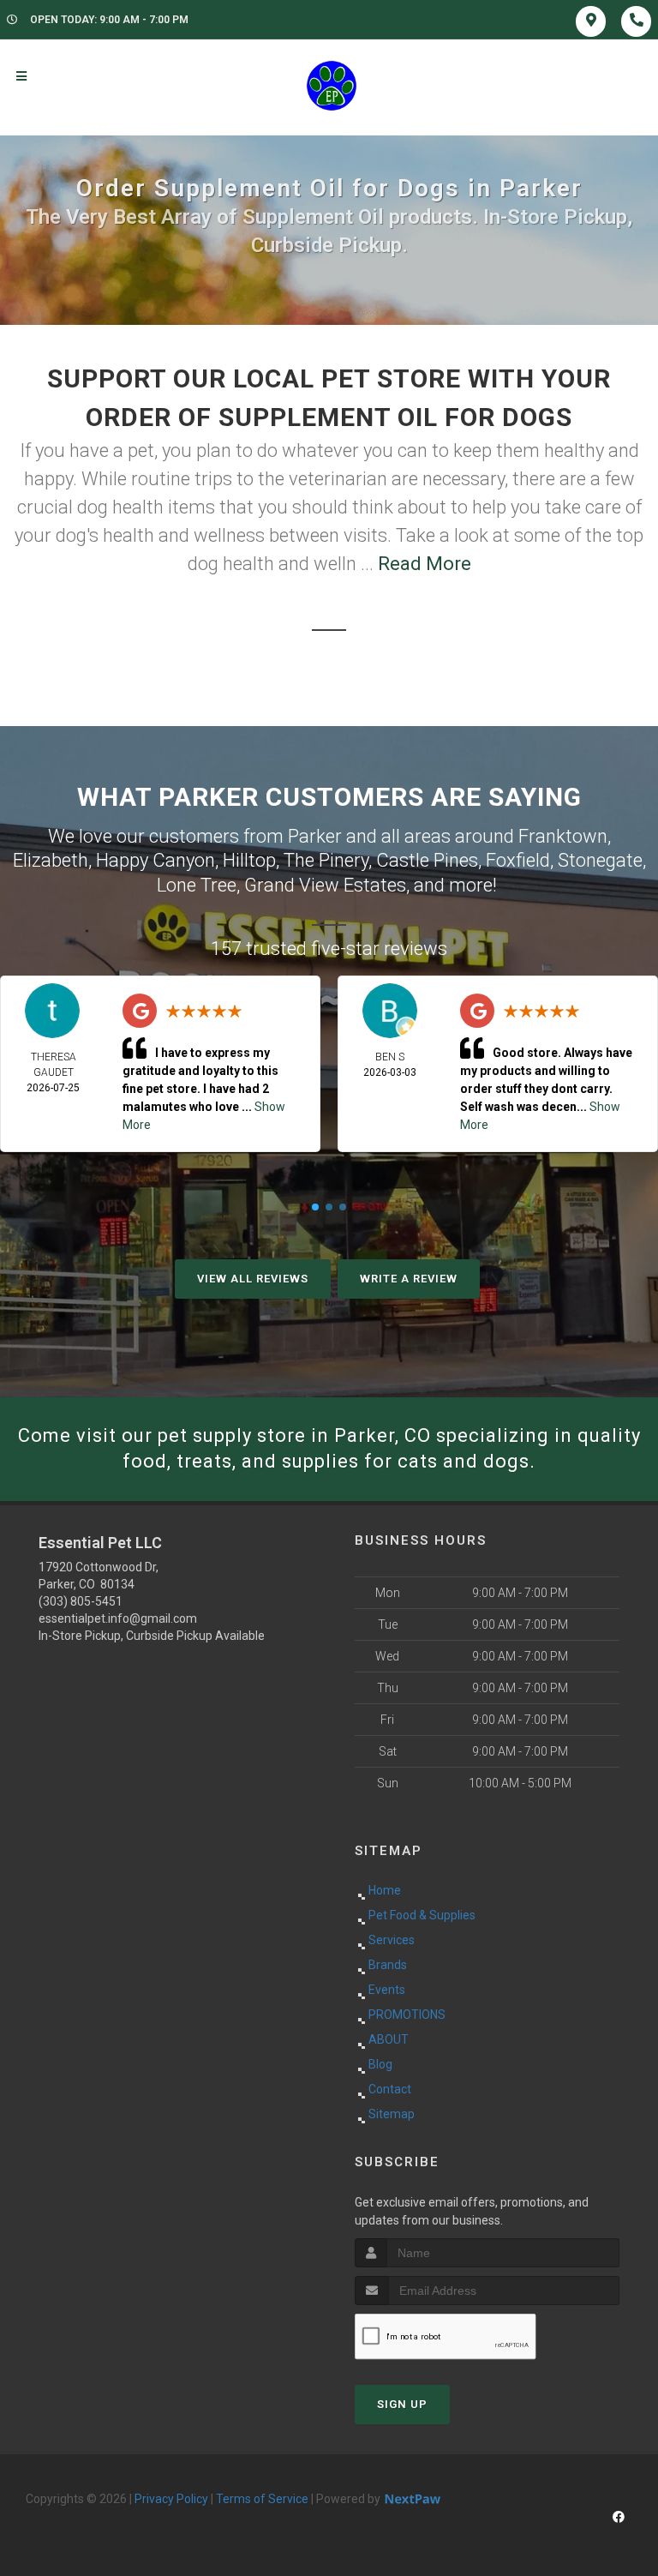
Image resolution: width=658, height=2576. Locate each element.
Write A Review (409, 1279)
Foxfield (518, 860)
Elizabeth (51, 860)
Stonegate (600, 860)
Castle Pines (427, 860)
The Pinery (326, 860)
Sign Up (402, 2404)
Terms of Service (262, 2499)
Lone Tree (197, 885)
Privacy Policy (171, 2499)
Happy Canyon (156, 860)
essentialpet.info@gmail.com (118, 1618)
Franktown (563, 836)
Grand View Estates (325, 885)
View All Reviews (253, 1279)
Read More (425, 564)
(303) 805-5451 (81, 1601)
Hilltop (249, 860)
